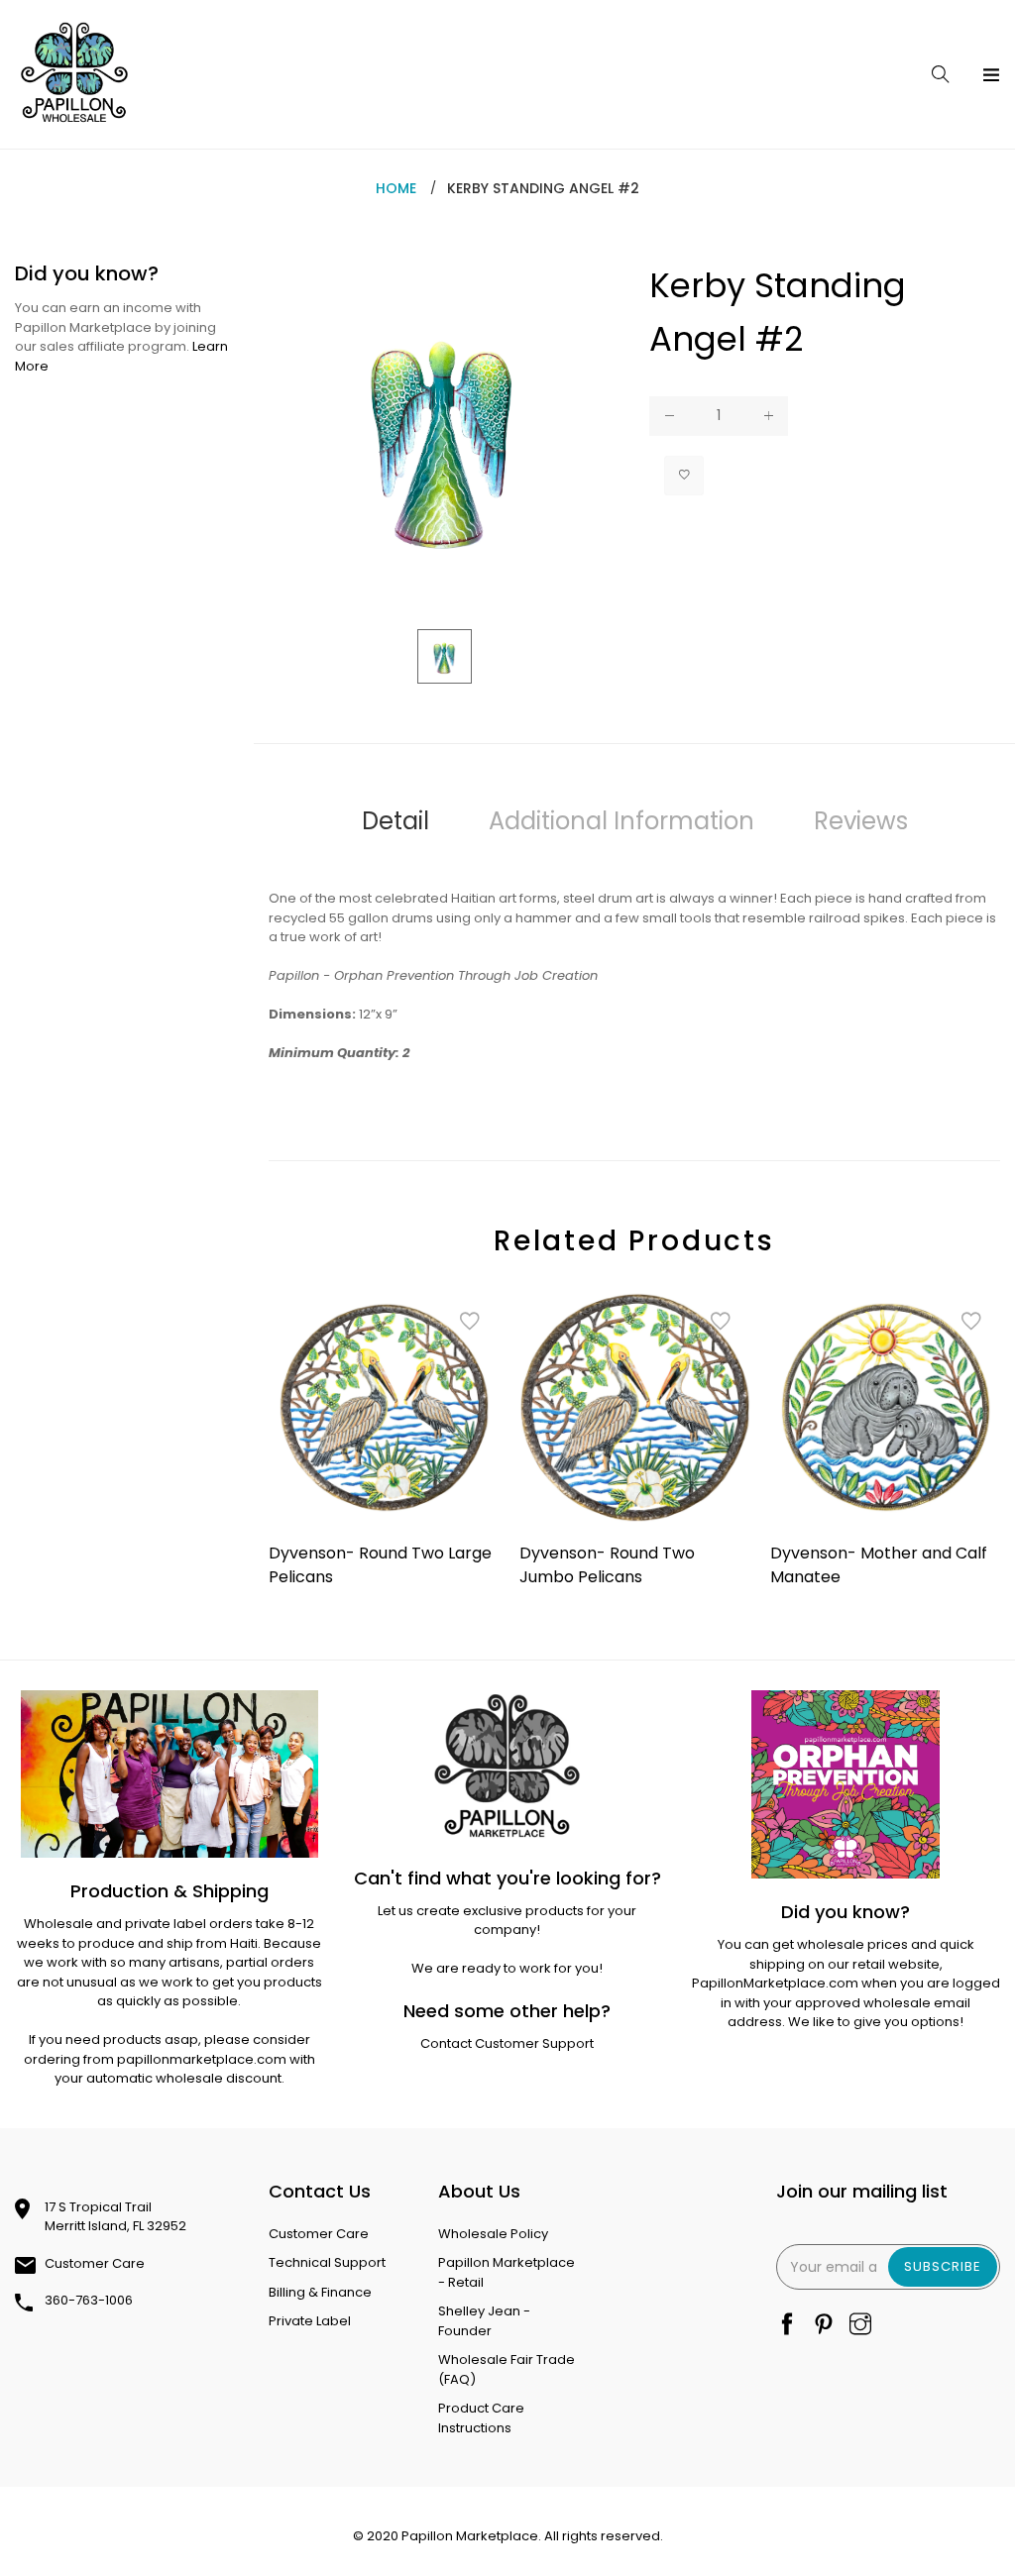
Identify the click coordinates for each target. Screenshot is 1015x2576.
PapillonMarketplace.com (775, 1983)
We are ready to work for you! (507, 1968)
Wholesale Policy (493, 2234)
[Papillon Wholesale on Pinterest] (824, 2326)
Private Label (310, 2321)
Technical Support (327, 2262)
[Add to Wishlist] (684, 476)
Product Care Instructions (481, 2418)
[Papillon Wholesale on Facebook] (787, 2326)
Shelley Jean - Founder (484, 2321)
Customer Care (95, 2263)
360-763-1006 (89, 2300)
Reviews (861, 821)
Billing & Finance (320, 2292)
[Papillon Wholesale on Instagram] (860, 2326)
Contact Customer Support (507, 2043)
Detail (395, 821)
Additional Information (621, 821)
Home (396, 188)
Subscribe (943, 2266)
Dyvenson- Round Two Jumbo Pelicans (607, 1565)
